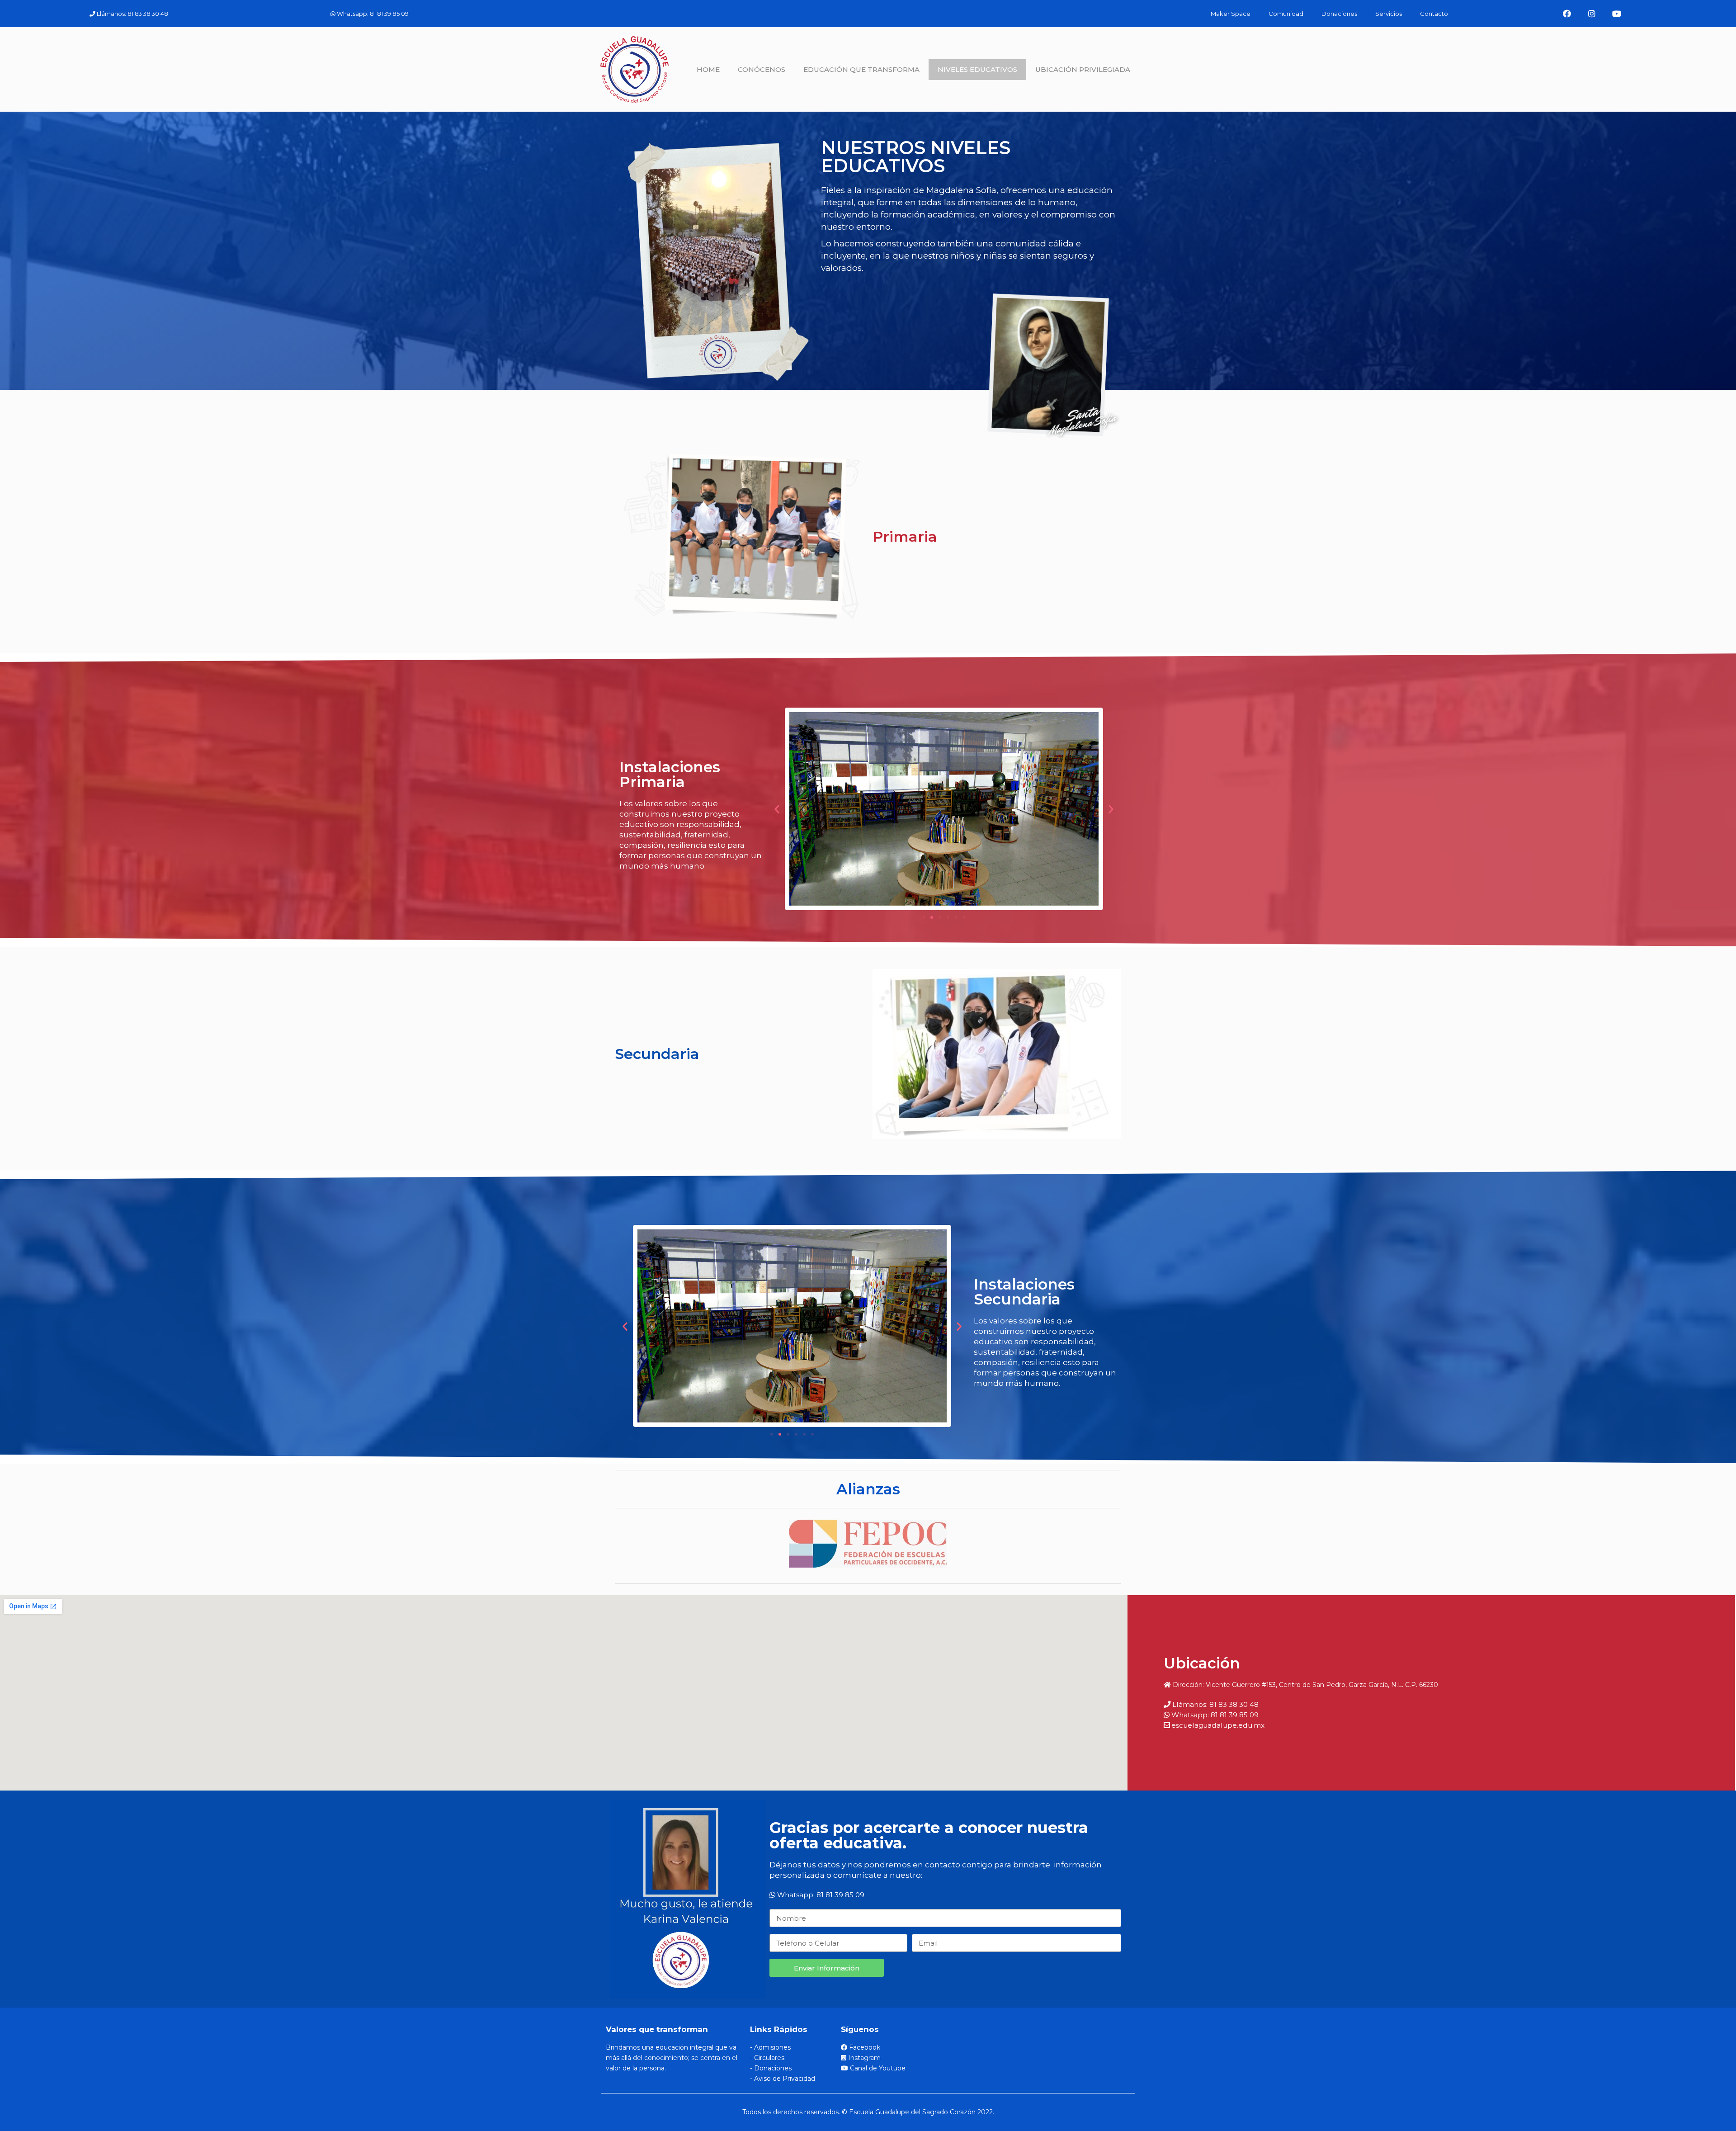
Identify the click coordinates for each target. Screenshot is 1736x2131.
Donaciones (1339, 14)
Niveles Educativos (977, 69)
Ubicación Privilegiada (1083, 69)
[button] (924, 917)
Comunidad (1286, 14)
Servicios (1389, 14)
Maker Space (1231, 14)
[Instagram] (1592, 14)
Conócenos (762, 69)
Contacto (1434, 14)
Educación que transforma (861, 69)
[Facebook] (1567, 14)
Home (708, 69)
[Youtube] (1617, 14)
